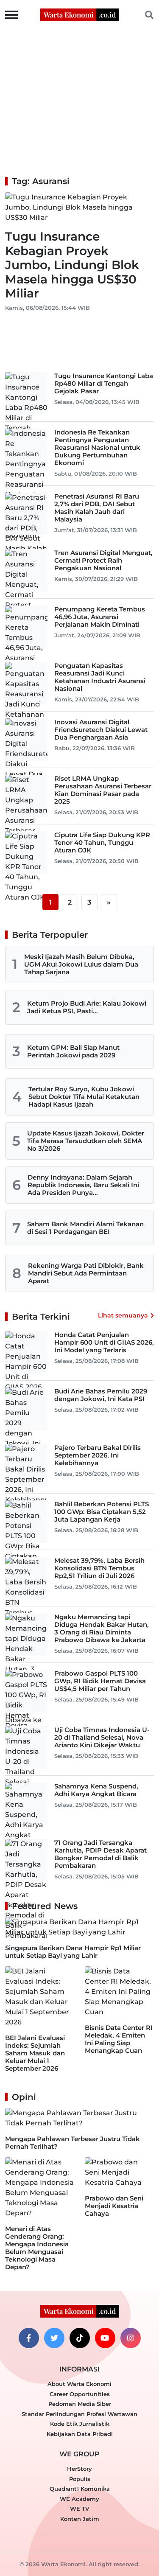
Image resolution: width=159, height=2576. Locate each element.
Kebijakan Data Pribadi (80, 2434)
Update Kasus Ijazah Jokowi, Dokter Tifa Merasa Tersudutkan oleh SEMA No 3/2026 (86, 1141)
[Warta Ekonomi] (80, 14)
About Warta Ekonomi (79, 2384)
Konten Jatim (80, 2519)
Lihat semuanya (123, 1315)
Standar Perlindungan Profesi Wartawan (79, 2414)
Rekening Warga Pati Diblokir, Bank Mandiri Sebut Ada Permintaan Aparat (86, 1273)
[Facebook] (29, 2338)
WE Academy (79, 2499)
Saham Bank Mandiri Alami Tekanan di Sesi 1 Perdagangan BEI (85, 1228)
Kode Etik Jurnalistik (80, 2424)
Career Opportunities (80, 2394)
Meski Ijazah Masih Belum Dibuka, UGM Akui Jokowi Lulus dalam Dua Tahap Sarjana (81, 964)
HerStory (79, 2469)
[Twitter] (54, 2338)
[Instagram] (131, 2338)
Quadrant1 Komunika (80, 2489)
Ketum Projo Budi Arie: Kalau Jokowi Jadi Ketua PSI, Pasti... (87, 1007)
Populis (80, 2479)
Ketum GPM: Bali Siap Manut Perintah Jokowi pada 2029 (73, 1051)
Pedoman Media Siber (80, 2404)
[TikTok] (80, 2338)
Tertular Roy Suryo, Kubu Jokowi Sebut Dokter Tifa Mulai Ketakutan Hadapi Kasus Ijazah (84, 1097)
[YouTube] (105, 2338)
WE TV (79, 2509)
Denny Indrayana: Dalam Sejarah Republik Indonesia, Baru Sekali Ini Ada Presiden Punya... (83, 1185)
